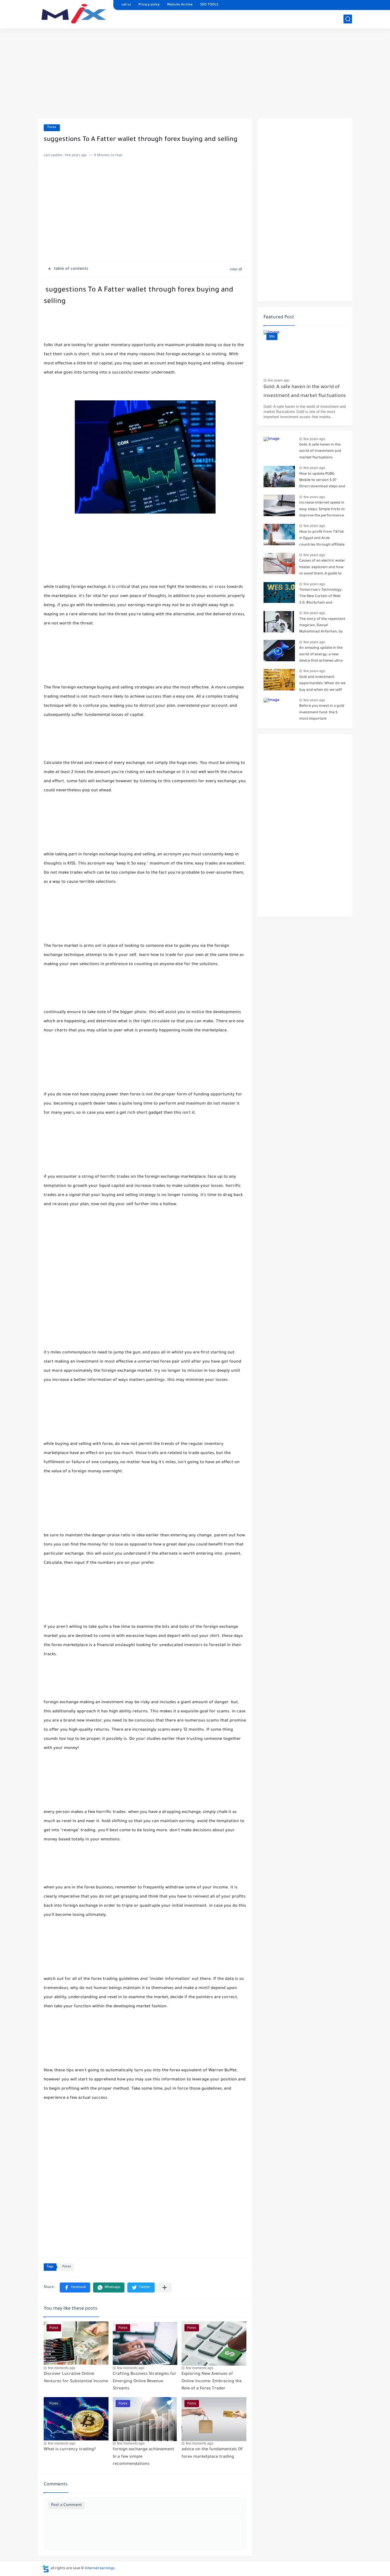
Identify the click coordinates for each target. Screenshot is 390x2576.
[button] (75, 2288)
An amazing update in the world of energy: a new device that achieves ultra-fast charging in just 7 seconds (321, 655)
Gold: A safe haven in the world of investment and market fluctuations (305, 392)
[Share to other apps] (165, 2288)
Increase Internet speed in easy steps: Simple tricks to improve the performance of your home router (322, 510)
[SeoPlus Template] (46, 2569)
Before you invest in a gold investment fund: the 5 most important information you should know (322, 713)
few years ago (279, 380)
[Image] (279, 447)
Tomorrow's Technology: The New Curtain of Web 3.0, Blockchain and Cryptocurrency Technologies (321, 597)
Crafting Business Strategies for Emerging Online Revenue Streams (145, 2382)
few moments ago (62, 2368)
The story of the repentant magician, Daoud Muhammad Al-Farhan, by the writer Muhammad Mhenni (322, 627)
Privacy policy (149, 5)
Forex (52, 128)
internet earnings (100, 2569)
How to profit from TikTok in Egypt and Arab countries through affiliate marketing (322, 539)
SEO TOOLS (209, 5)
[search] (348, 19)
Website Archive (180, 5)
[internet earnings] (74, 14)
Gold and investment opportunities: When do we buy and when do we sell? (322, 684)
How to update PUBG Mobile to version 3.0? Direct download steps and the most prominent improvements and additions (322, 481)
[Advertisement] (195, 74)
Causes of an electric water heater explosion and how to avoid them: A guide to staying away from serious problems (322, 568)
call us (126, 5)
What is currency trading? (70, 2450)
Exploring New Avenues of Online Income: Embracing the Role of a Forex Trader (212, 2382)
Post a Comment (67, 2505)
